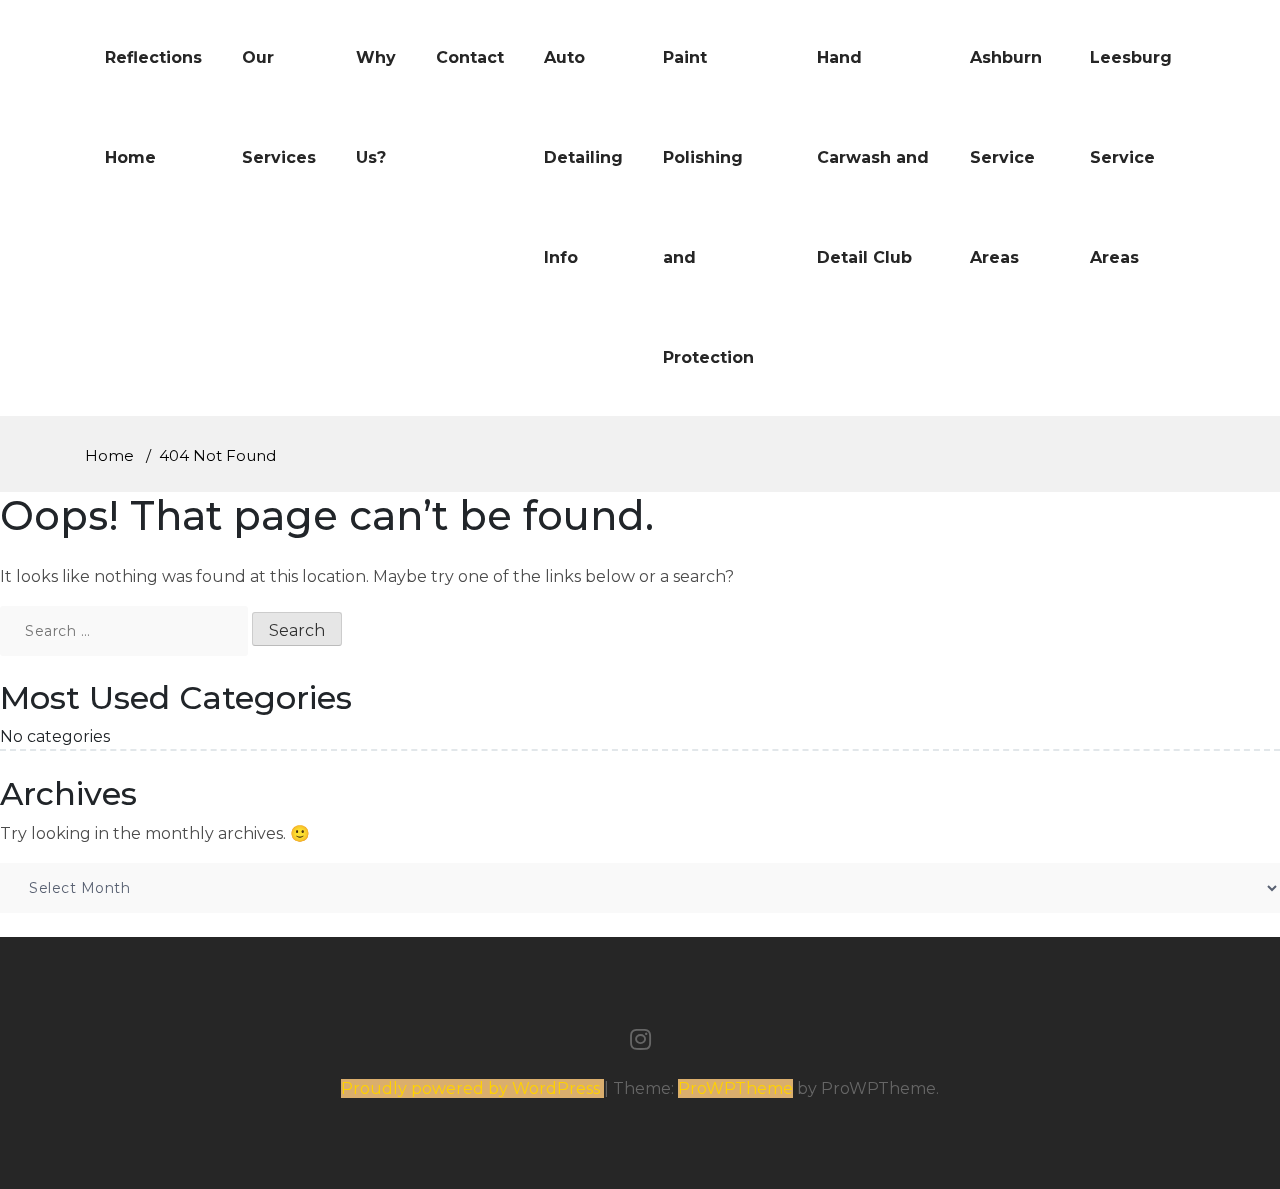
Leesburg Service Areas (1131, 157)
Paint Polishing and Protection (708, 207)
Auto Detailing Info (583, 157)
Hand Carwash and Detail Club (873, 157)
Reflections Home (153, 107)
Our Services (279, 107)
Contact (470, 57)
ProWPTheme (735, 1088)
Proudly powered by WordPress (472, 1088)
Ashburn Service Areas (1006, 157)
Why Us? (376, 107)
